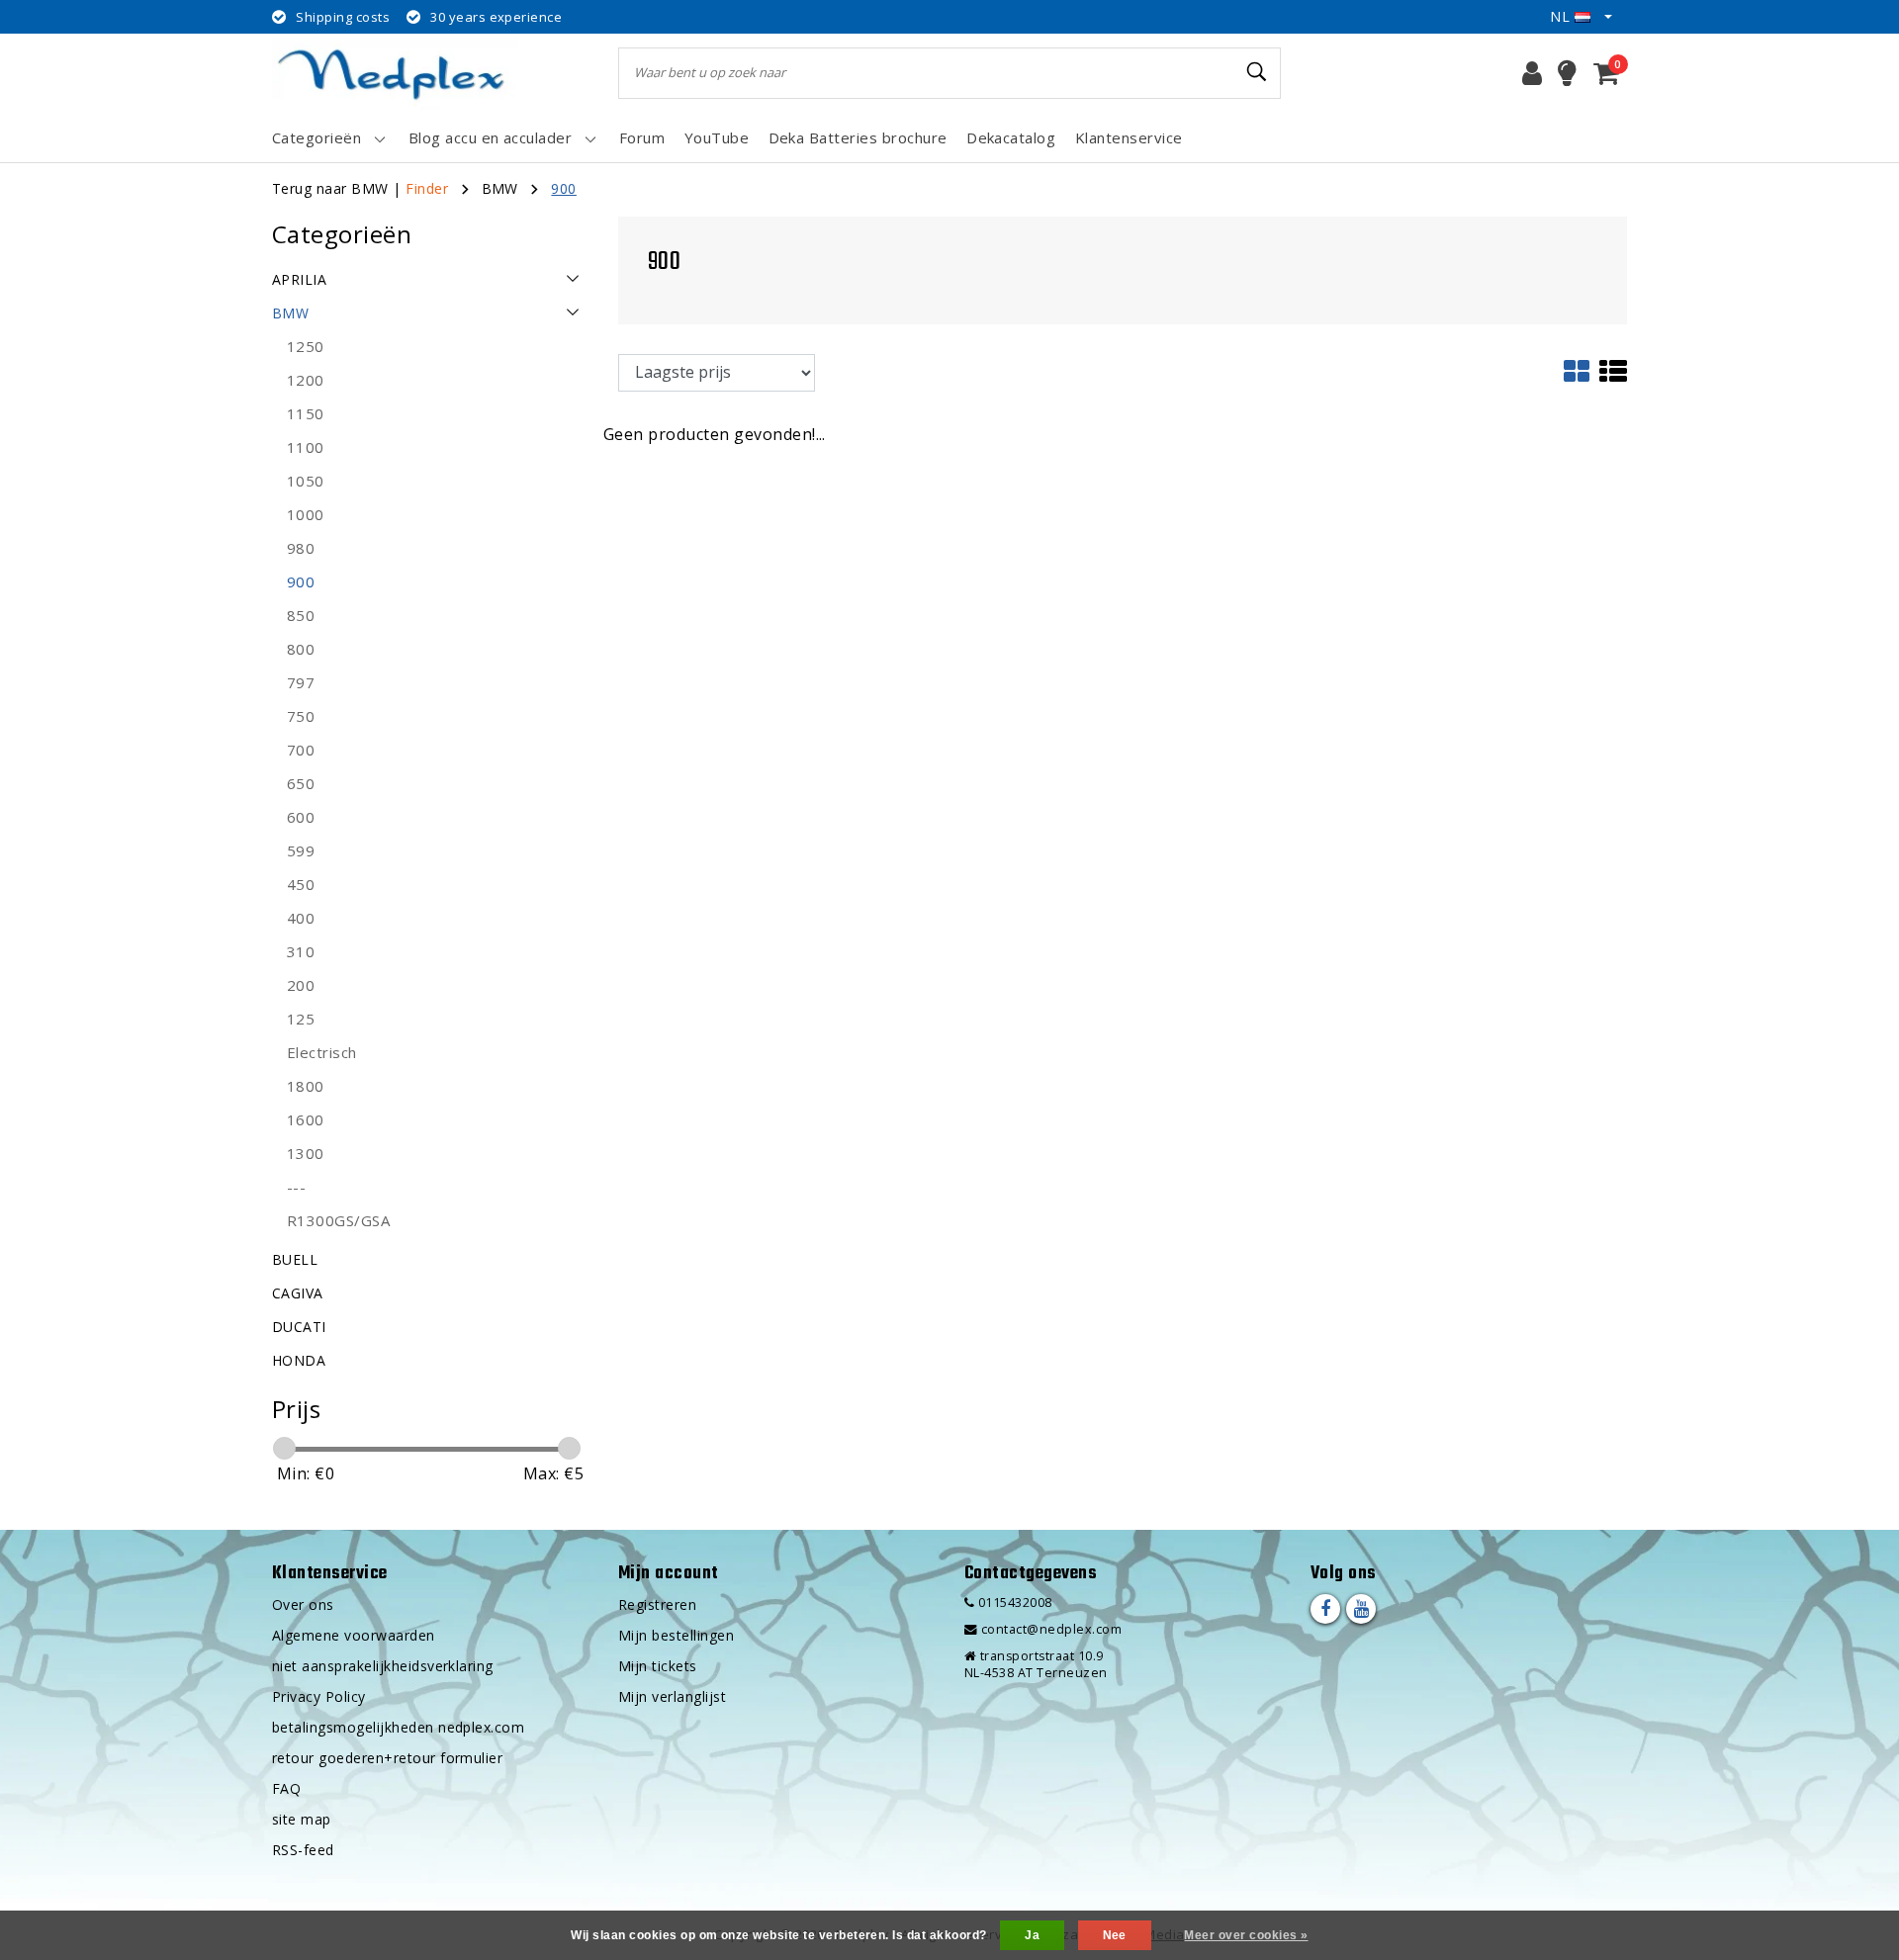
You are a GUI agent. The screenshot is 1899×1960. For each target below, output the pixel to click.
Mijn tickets (658, 1666)
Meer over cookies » (1246, 1935)
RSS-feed (303, 1850)
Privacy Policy (319, 1696)
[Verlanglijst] (1567, 73)
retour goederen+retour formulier (387, 1758)
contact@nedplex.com (1051, 1629)
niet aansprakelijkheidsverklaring (383, 1666)
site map (302, 1819)
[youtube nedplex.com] (1361, 1609)
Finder (427, 188)
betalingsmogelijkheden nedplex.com (398, 1727)
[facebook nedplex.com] (1325, 1609)
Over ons (303, 1604)
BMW (500, 188)
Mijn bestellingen (676, 1635)
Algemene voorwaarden (354, 1635)
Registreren (657, 1604)
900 (563, 188)
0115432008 (1013, 1603)
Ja (1032, 1935)
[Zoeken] (1257, 72)
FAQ (286, 1788)
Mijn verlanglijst (672, 1696)
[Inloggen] (1532, 73)
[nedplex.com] (396, 73)
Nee (1115, 1935)
